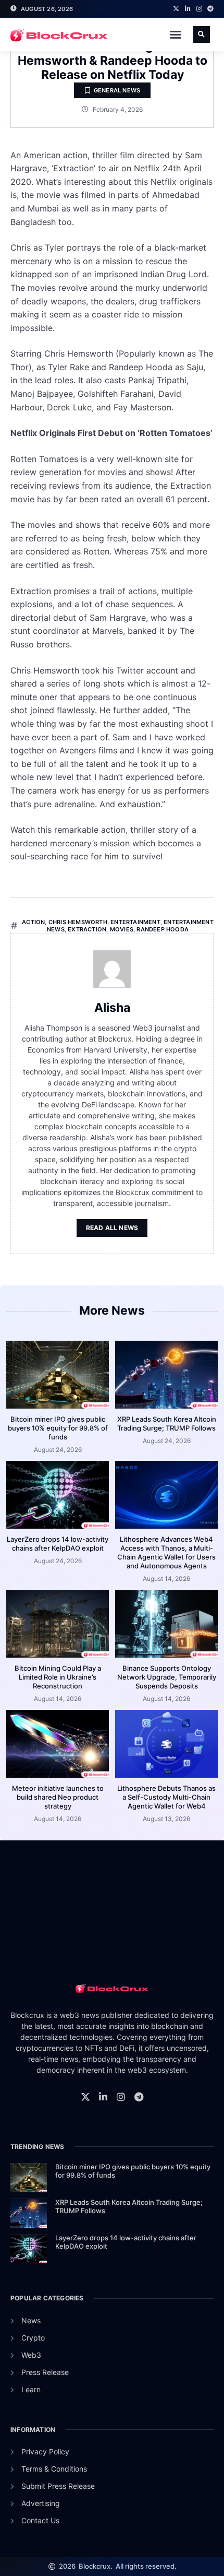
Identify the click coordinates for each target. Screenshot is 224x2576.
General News (117, 90)
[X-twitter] (176, 9)
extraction (87, 929)
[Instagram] (199, 9)
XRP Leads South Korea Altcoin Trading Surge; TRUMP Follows (167, 1423)
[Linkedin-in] (188, 9)
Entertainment (135, 922)
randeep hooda (163, 929)
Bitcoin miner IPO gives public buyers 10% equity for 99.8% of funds (58, 1428)
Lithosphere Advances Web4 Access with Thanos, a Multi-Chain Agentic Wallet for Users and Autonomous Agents (166, 1552)
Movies (122, 929)
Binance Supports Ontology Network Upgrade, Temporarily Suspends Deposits (167, 1677)
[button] (176, 34)
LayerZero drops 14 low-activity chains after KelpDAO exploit (58, 1544)
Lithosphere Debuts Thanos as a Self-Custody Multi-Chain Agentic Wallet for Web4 (166, 1797)
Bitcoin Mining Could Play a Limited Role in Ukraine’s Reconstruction (58, 1677)
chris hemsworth (78, 922)
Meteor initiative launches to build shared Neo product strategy (58, 1797)
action (33, 922)
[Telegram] (210, 9)
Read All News (112, 1228)
